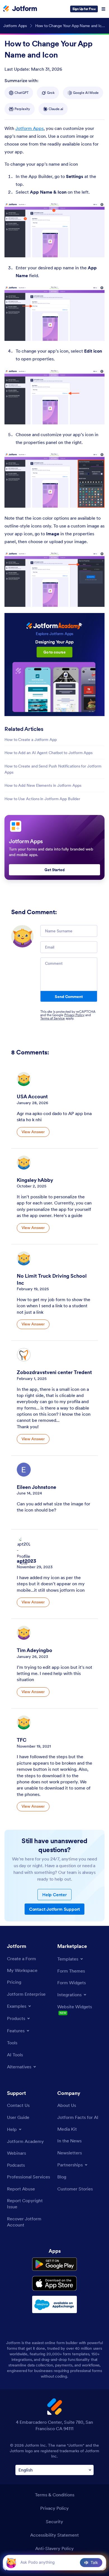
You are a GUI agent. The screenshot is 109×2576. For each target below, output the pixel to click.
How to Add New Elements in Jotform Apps (43, 785)
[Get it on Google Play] (54, 2264)
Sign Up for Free (84, 9)
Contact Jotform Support (54, 1909)
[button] (11, 2562)
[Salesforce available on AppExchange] (54, 2304)
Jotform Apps (29, 128)
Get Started (54, 870)
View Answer (33, 1132)
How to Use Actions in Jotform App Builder (42, 799)
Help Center (54, 1895)
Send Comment (69, 997)
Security (54, 2522)
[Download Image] (96, 249)
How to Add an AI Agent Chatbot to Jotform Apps (48, 753)
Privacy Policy (74, 1015)
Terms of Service (53, 1018)
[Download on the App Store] (54, 2283)
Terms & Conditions (55, 2495)
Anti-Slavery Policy (54, 2548)
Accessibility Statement (54, 2535)
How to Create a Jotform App (31, 740)
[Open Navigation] (103, 9)
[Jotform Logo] (20, 9)
